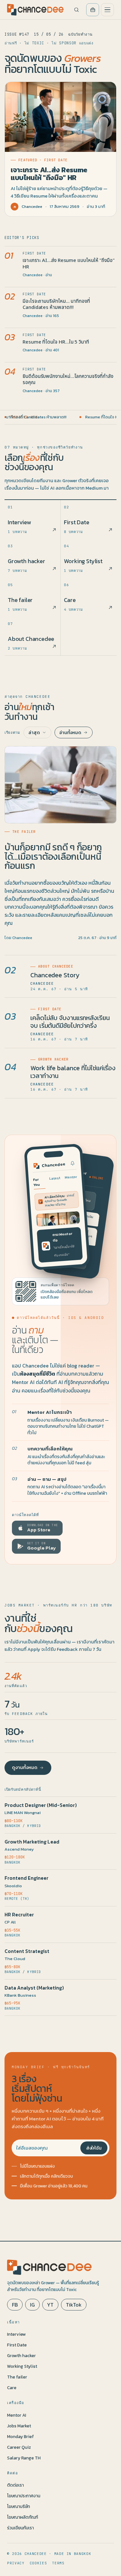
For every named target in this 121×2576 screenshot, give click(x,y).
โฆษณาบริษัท (19, 2506)
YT (50, 2305)
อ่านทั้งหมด (70, 732)
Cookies (38, 2563)
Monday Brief (20, 2436)
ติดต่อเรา (15, 2485)
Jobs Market (19, 2426)
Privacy (16, 2563)
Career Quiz (19, 2447)
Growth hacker (21, 2355)
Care (12, 2388)
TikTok (74, 2305)
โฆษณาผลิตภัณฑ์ (23, 2517)
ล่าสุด (34, 732)
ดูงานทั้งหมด (25, 1768)
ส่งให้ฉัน (94, 2148)
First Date (17, 2345)
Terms (58, 2563)
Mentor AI (17, 2415)
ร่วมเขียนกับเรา (20, 2528)
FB (15, 2305)
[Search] (76, 10)
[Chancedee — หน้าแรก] (35, 10)
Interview (16, 2334)
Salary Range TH (24, 2458)
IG (32, 2305)
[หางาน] (93, 10)
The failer (17, 2377)
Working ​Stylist (22, 2366)
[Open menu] (107, 10)
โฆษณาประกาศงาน (24, 2496)
